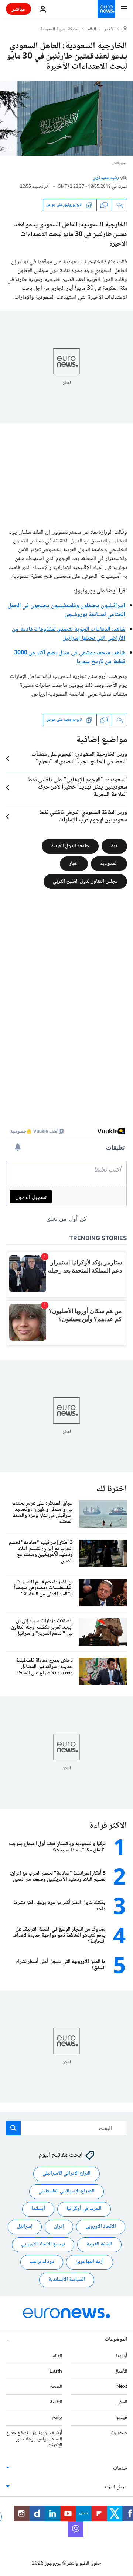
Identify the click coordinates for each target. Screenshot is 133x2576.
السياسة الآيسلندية (67, 2280)
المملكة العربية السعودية (60, 29)
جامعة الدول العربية (70, 846)
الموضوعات (116, 2340)
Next (122, 2387)
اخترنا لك (112, 1489)
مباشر (18, 9)
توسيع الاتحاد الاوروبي (43, 2245)
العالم (92, 29)
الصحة (56, 2387)
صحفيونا (119, 2433)
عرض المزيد (115, 2488)
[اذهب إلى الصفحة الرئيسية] (106, 9)
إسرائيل (25, 2227)
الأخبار (109, 29)
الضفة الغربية (99, 2245)
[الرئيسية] (125, 29)
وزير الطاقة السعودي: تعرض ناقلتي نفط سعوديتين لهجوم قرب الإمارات (83, 817)
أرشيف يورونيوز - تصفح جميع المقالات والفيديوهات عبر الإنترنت (34, 2439)
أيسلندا (38, 2209)
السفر (122, 2403)
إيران (59, 2227)
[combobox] (66, 2128)
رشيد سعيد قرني (106, 178)
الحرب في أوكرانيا (84, 2209)
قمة (114, 846)
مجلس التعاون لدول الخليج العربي (85, 881)
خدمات (120, 2469)
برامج (57, 2418)
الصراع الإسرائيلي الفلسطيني (66, 2192)
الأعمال (121, 2372)
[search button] (13, 2128)
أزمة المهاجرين (90, 2262)
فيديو (122, 2418)
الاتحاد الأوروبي (101, 2227)
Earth (56, 2372)
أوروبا (122, 2356)
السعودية (109, 863)
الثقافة (56, 2403)
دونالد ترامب (42, 2262)
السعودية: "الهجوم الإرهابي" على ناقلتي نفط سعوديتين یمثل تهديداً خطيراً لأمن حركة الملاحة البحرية (77, 788)
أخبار (74, 863)
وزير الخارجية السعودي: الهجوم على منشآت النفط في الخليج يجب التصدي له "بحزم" (79, 759)
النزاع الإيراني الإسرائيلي (66, 2174)
